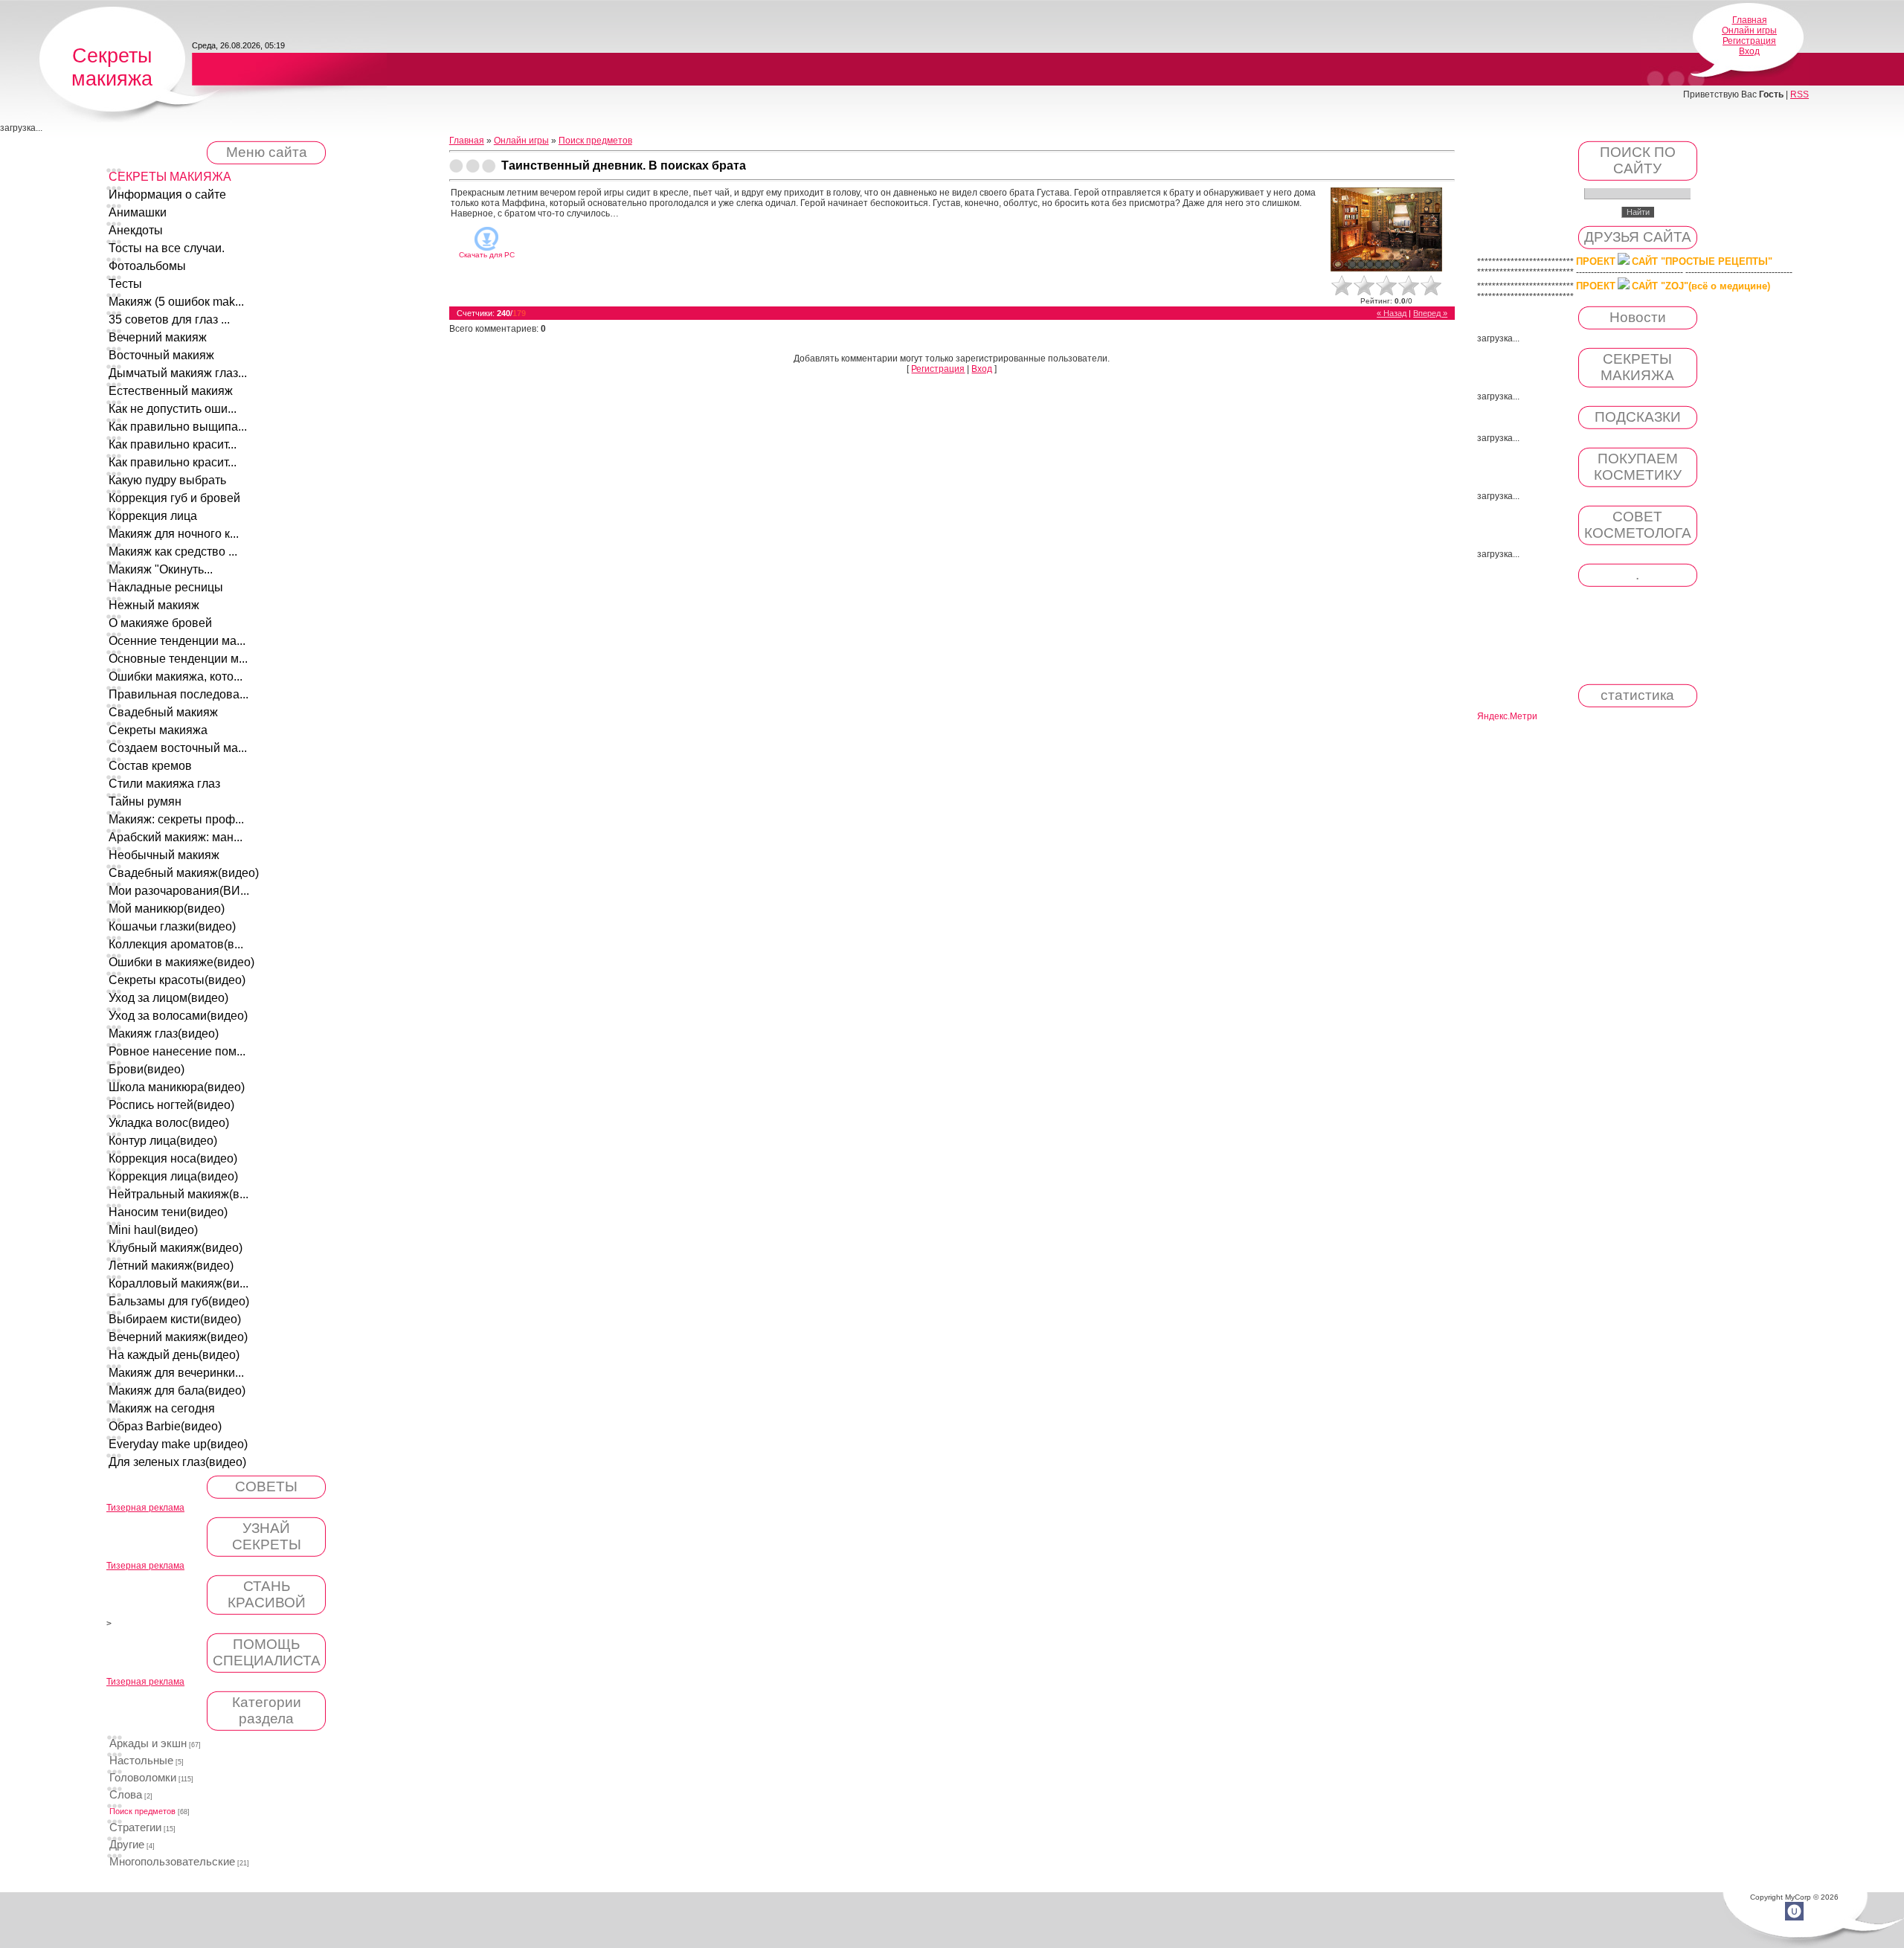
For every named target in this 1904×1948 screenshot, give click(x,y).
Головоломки (143, 1778)
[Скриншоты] (1386, 229)
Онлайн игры (1749, 30)
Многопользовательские (172, 1862)
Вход (1749, 51)
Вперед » (1430, 313)
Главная (1750, 20)
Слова (126, 1795)
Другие (127, 1845)
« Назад (1392, 313)
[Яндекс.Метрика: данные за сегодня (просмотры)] (1507, 717)
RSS (1800, 94)
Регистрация (1749, 41)
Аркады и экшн (148, 1743)
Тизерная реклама (145, 1508)
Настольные (141, 1761)
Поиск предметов (142, 1811)
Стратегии (135, 1828)
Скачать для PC (487, 255)
